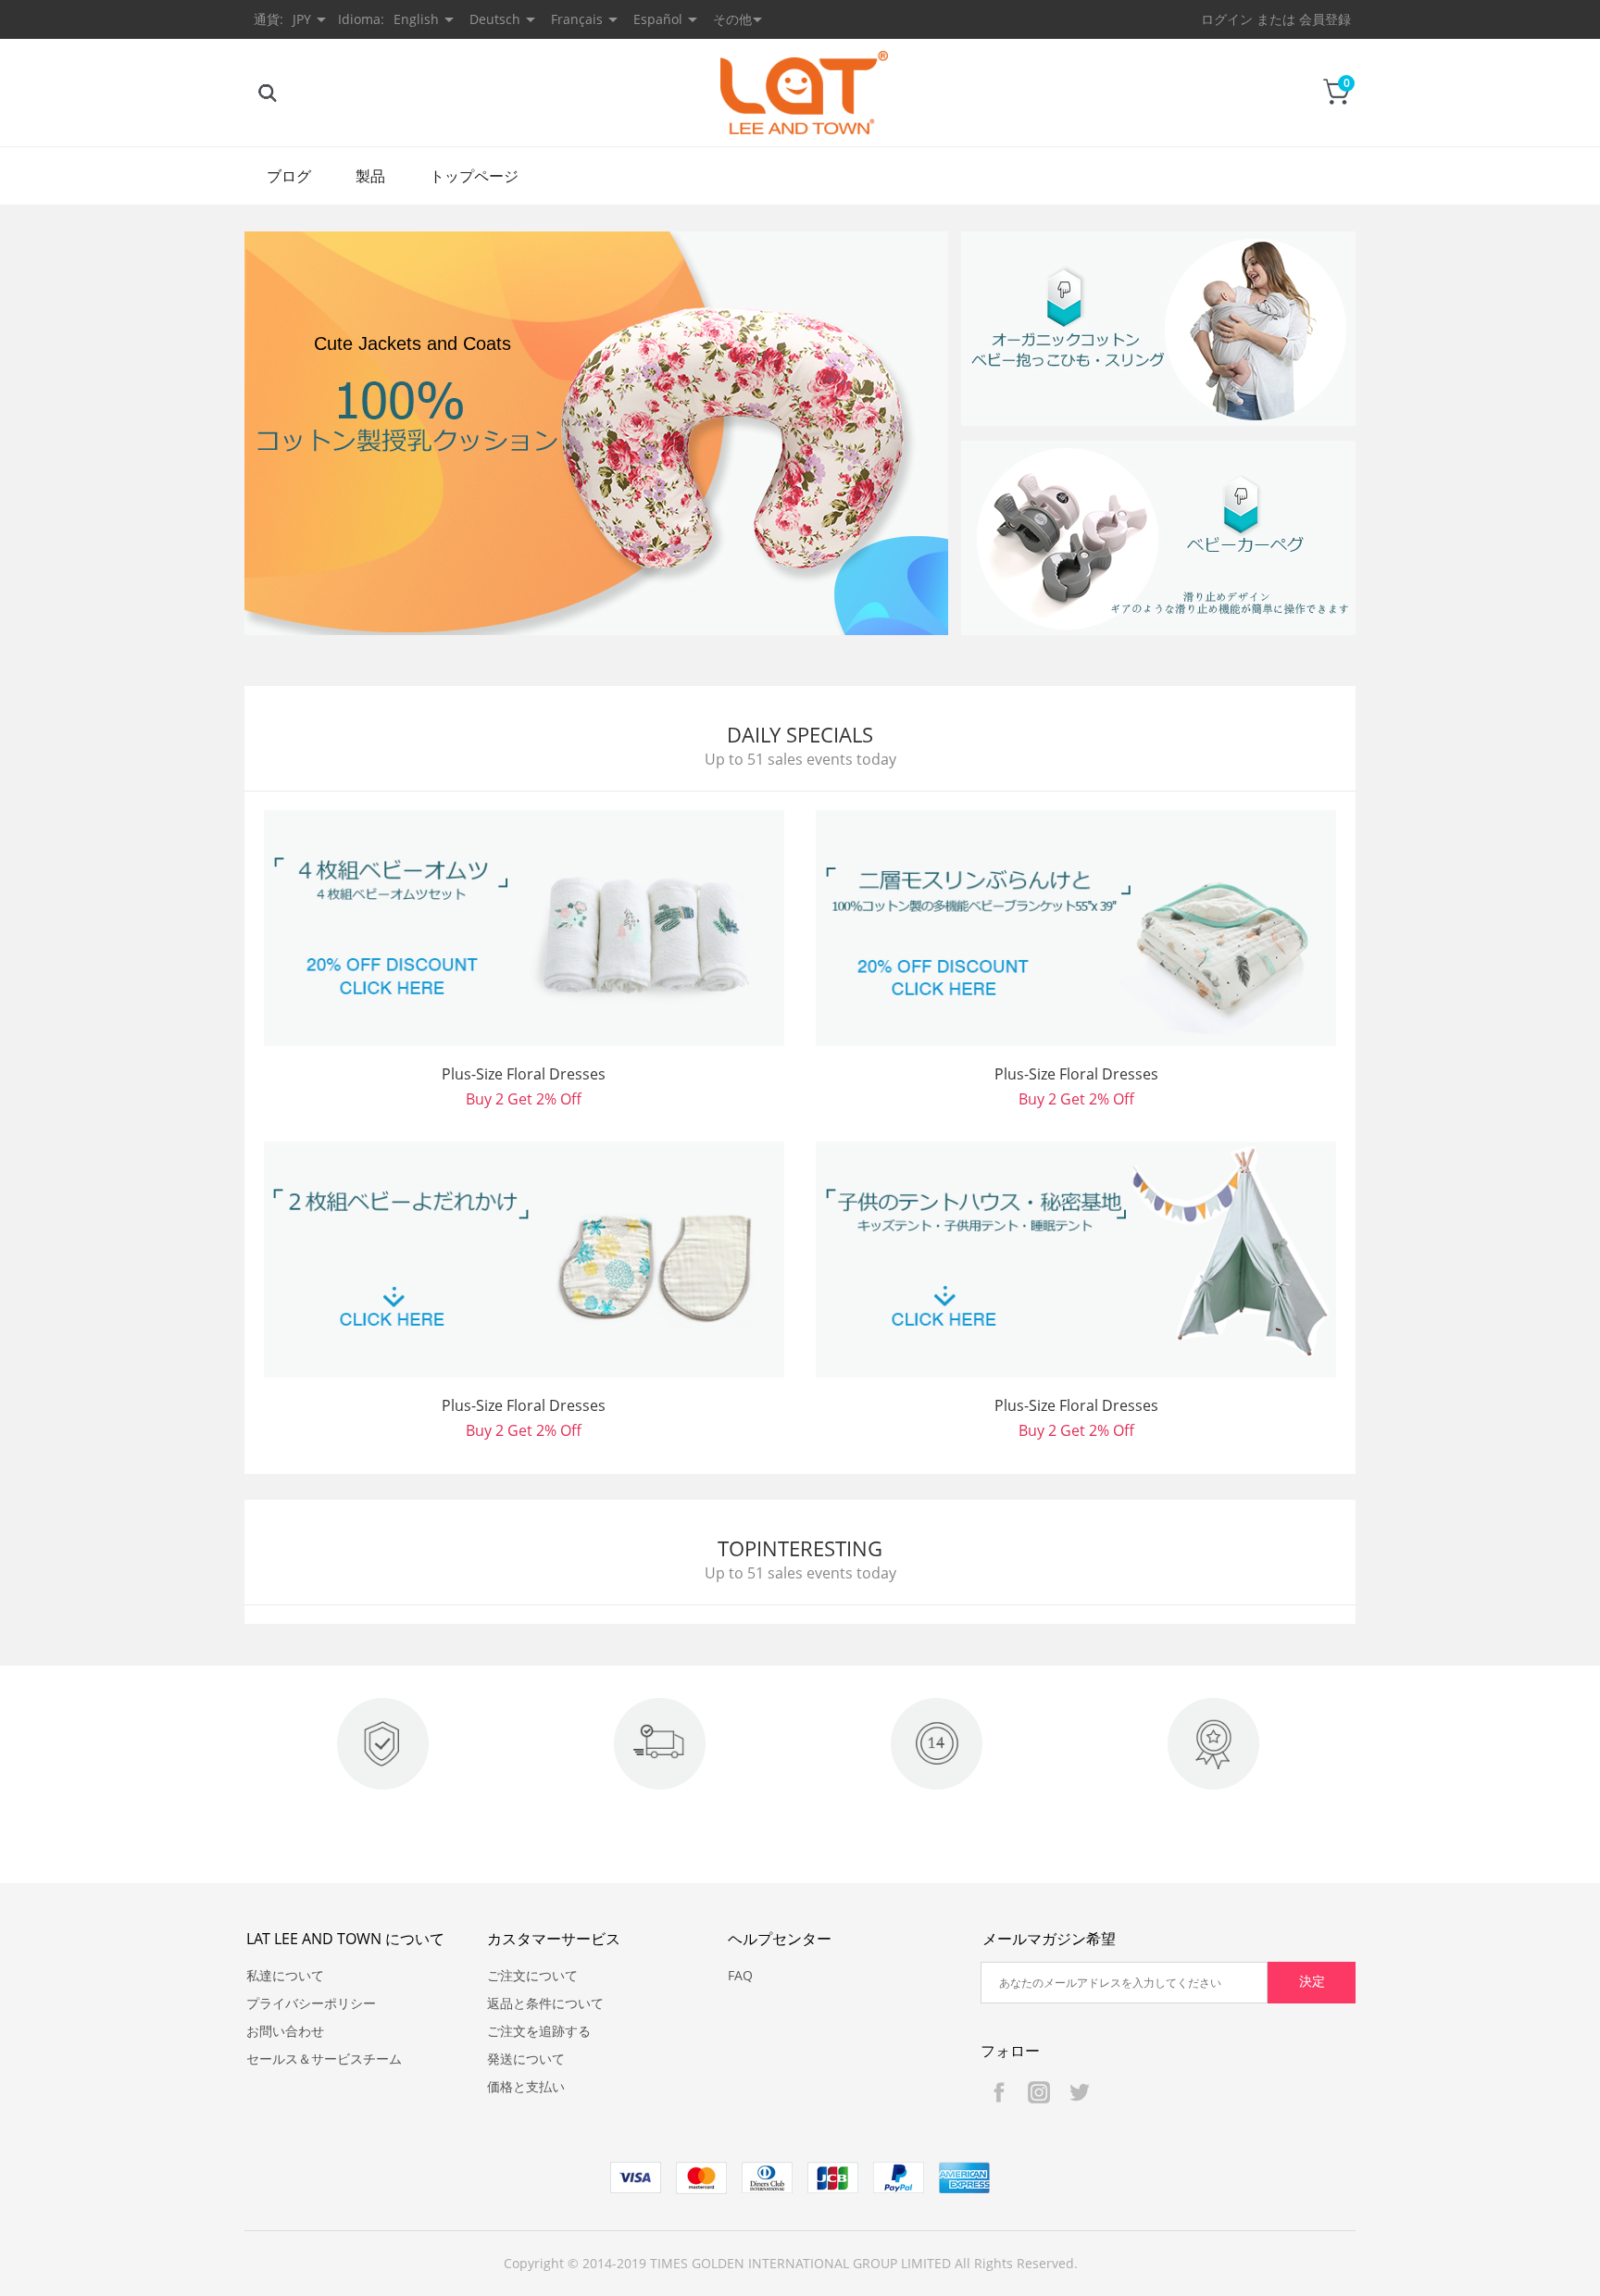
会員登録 (1325, 19)
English (416, 19)
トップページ (474, 176)
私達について (285, 1975)
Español (658, 19)
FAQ (740, 1975)
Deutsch (495, 19)
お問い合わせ (285, 2031)
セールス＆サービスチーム (324, 2059)
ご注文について (532, 1975)
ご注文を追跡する (539, 2031)
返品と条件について (545, 2003)
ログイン (1227, 19)
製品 (370, 176)
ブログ (289, 176)
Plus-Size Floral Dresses (524, 1074)
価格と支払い (526, 2086)
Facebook (999, 2092)
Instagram (1039, 2092)
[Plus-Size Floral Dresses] (524, 928)
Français (577, 19)
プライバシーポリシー (311, 2003)
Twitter (1079, 2092)
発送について (526, 2059)
